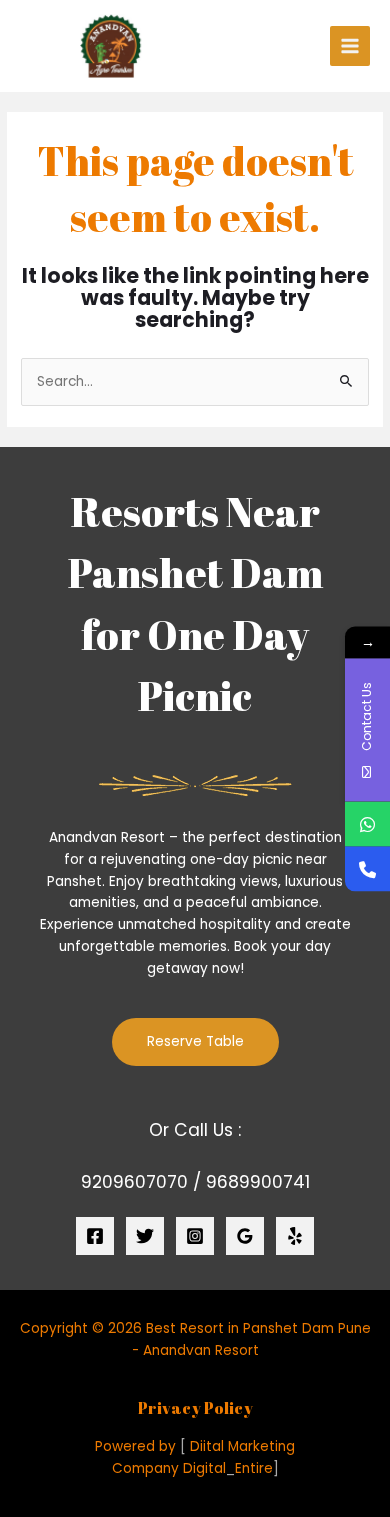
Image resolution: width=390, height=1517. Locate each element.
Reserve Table (195, 1041)
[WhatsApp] (367, 823)
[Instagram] (195, 1236)
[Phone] (367, 868)
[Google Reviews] (245, 1236)
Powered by (135, 1446)
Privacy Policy (195, 1408)
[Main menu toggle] (350, 46)
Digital (204, 1468)
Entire (254, 1468)
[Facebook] (95, 1236)
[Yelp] (295, 1236)
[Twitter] (145, 1236)
